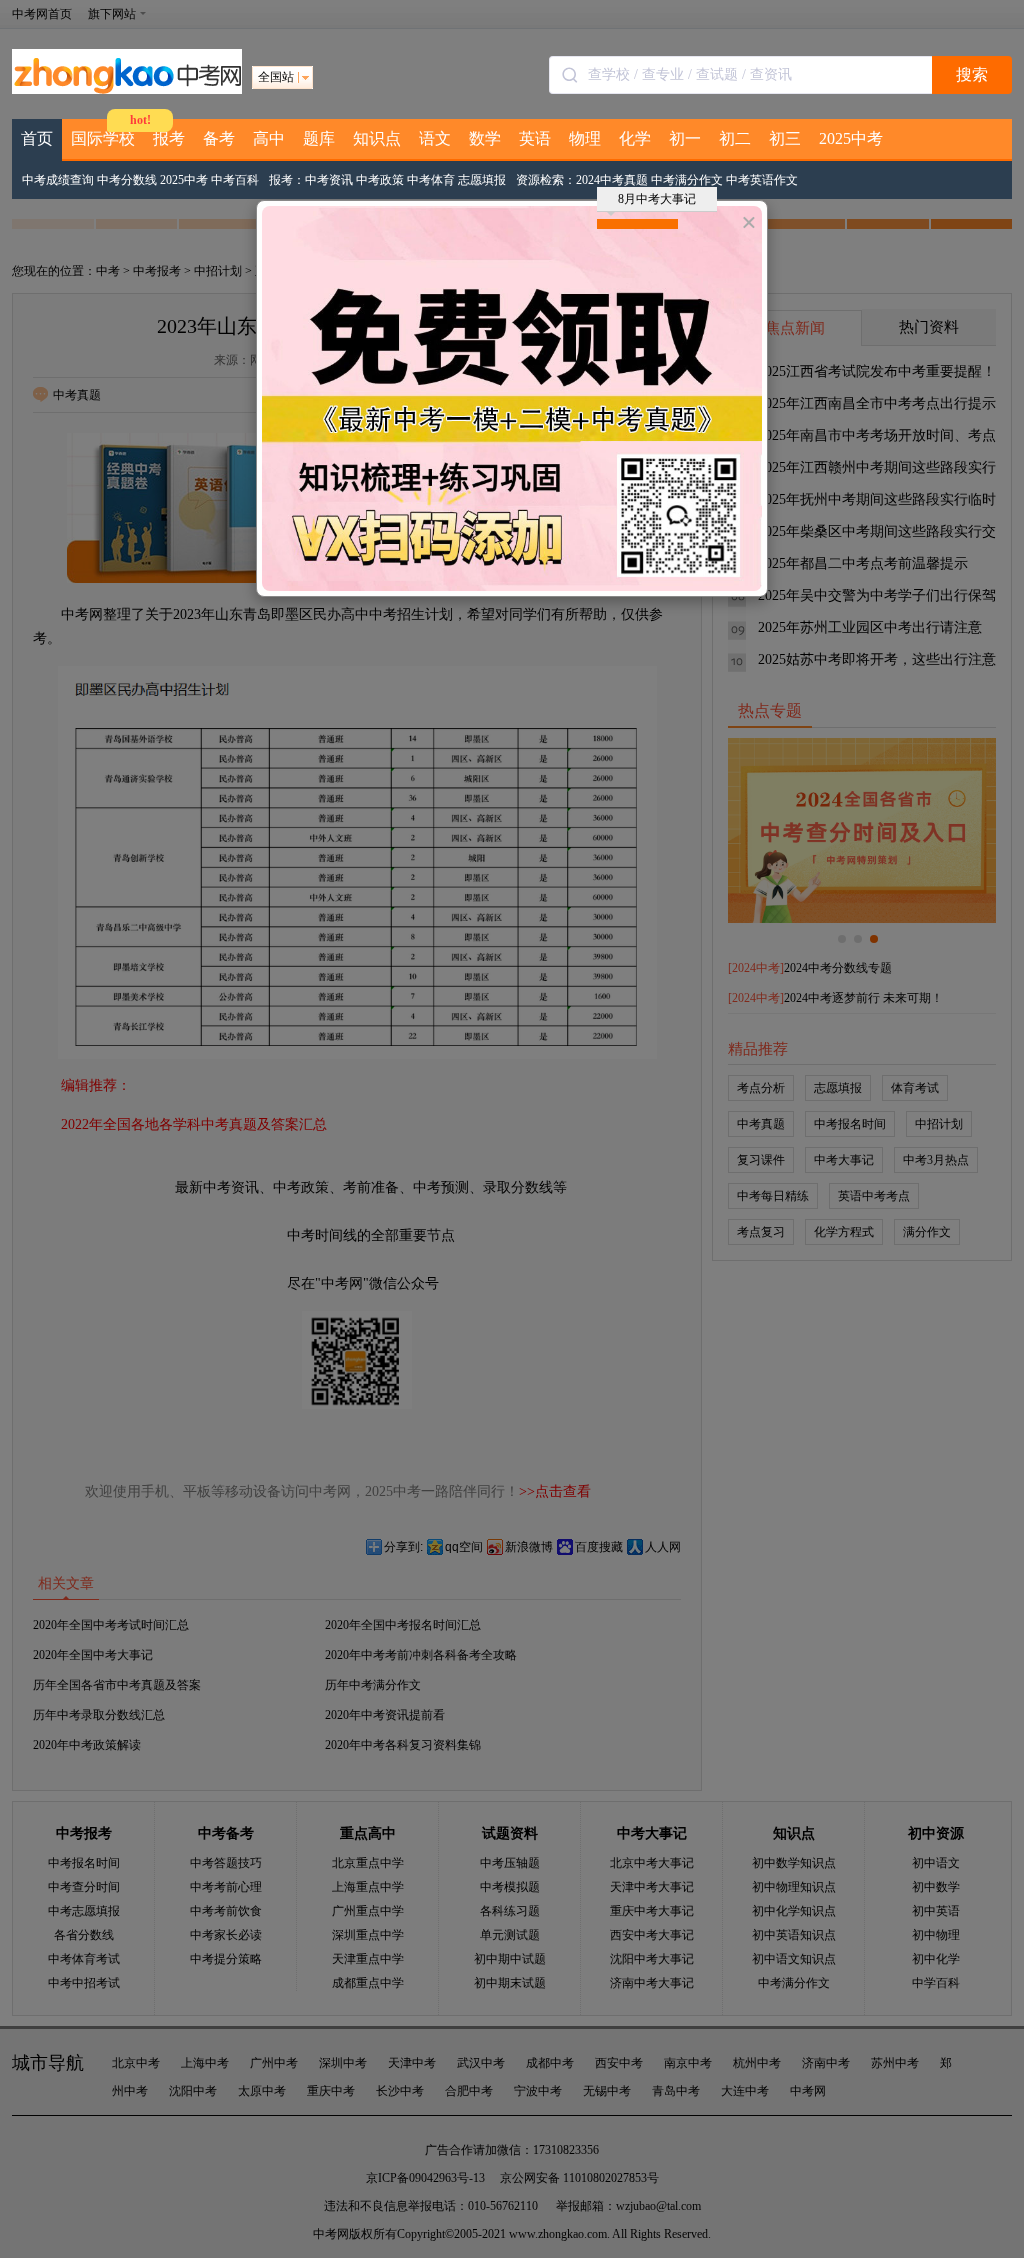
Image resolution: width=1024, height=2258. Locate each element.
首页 (37, 138)
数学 (485, 138)
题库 (319, 138)
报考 (169, 138)
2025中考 (851, 138)
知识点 (377, 138)
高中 (269, 138)
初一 (685, 138)
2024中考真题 (612, 180)
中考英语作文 (762, 180)
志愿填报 (482, 180)
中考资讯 (329, 180)
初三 (785, 138)
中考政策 (380, 180)
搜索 (972, 74)
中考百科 (235, 180)
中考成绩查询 (58, 180)
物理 (585, 138)
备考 (219, 138)
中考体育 (431, 180)
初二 (735, 138)
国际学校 (103, 138)
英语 (535, 138)
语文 (435, 138)
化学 (635, 138)
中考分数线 (127, 180)
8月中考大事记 (657, 199)
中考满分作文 (687, 180)
